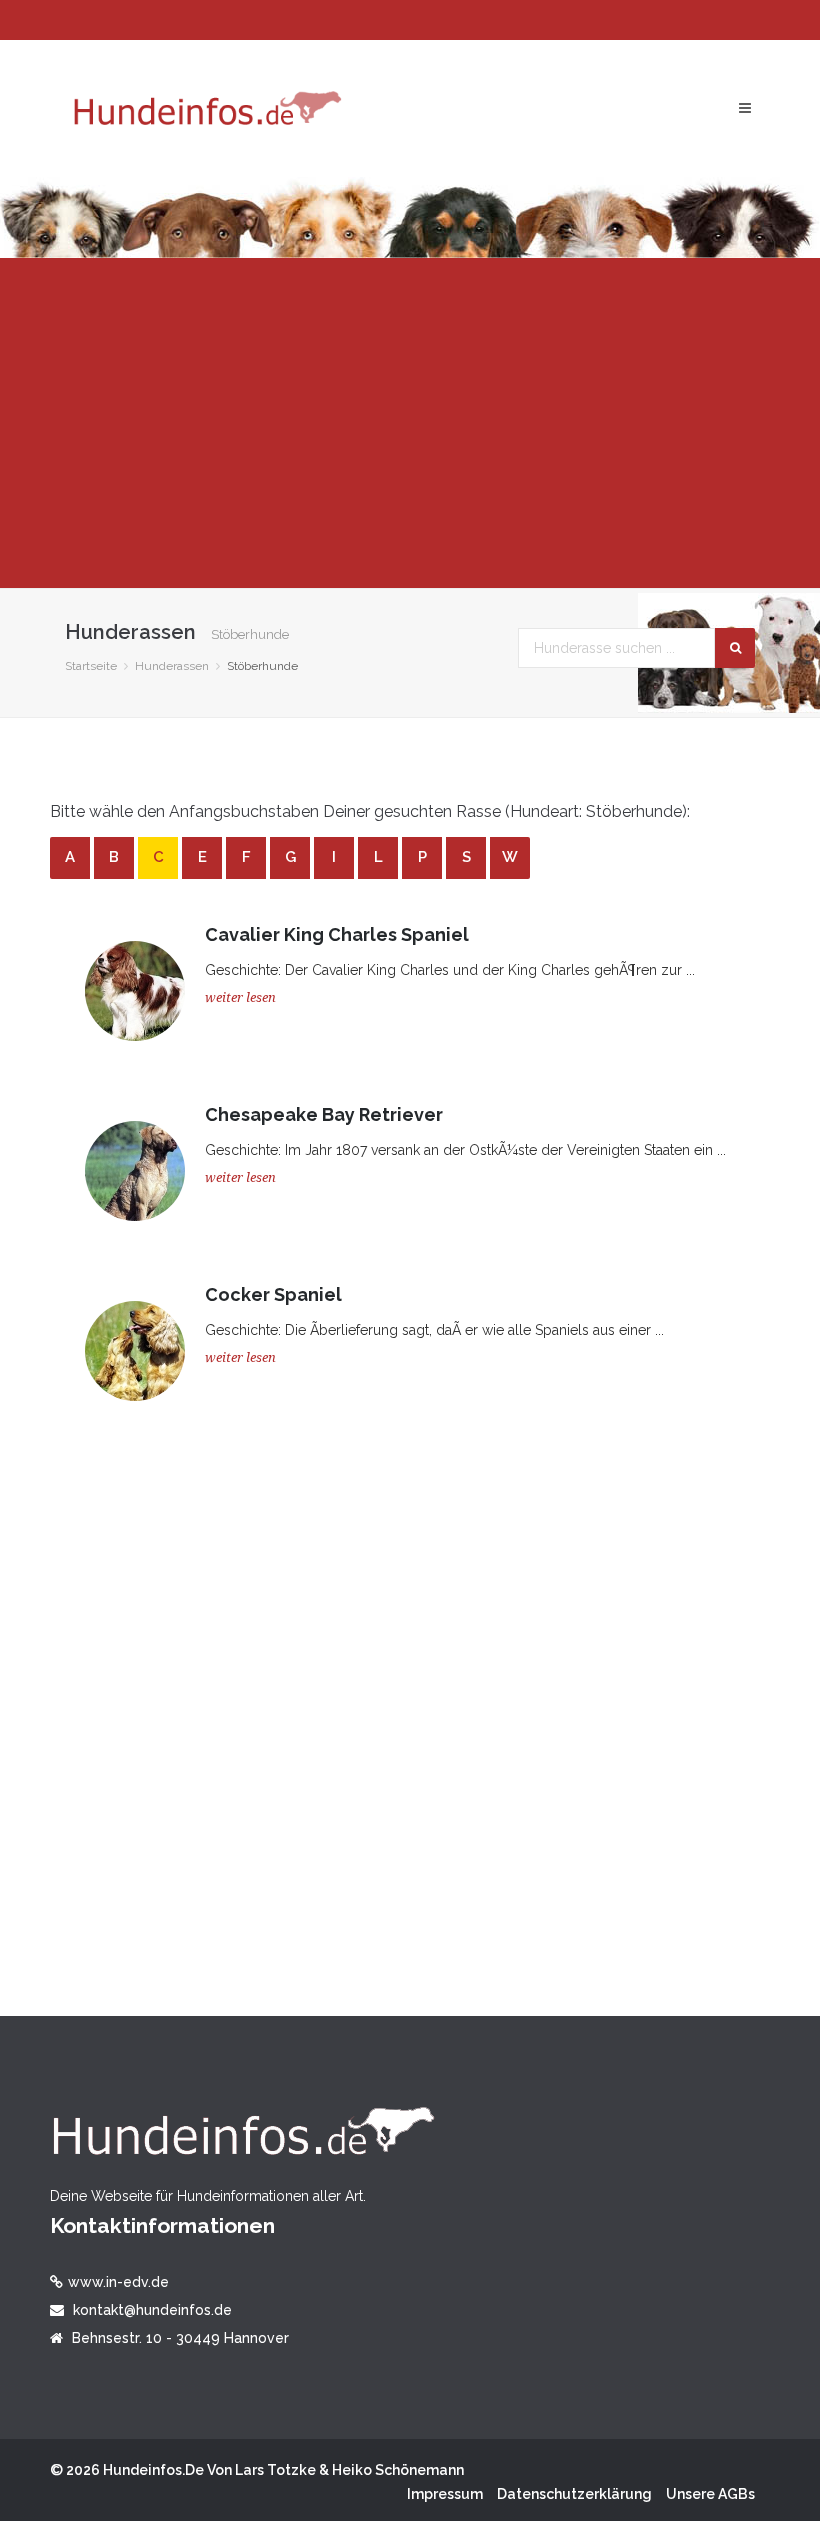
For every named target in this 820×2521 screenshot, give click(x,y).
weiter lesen (240, 997)
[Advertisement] (410, 423)
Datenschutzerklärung (574, 2494)
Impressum (445, 2494)
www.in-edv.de (118, 2282)
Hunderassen (172, 666)
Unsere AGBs (710, 2494)
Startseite (91, 666)
